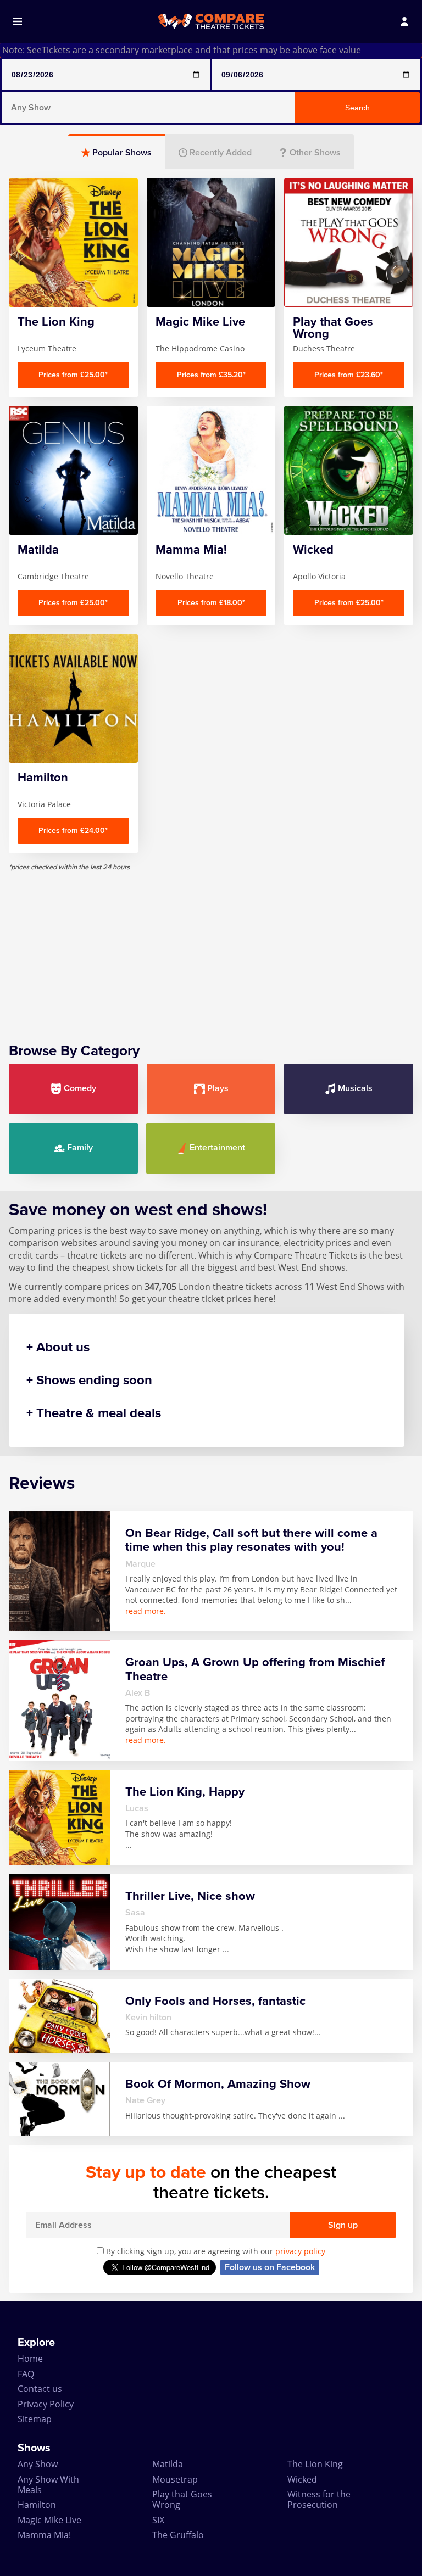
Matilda (168, 2464)
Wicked (302, 2479)
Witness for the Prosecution (319, 2499)
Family (80, 1148)
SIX (158, 2520)
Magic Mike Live (49, 2520)
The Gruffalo (178, 2535)
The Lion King (315, 2464)
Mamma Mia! (44, 2535)
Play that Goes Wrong (182, 2499)
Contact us (40, 2389)
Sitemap (35, 2419)
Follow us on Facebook (270, 2267)
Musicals (355, 1088)
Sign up (343, 2225)
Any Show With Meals (48, 2485)
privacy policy (300, 2251)
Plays (218, 1088)
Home (30, 2359)
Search (357, 108)
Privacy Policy (46, 2404)
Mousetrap (175, 2479)
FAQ (26, 2374)
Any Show (38, 2464)
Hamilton (37, 2505)
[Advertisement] (211, 948)
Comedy (80, 1088)
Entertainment (217, 1148)
